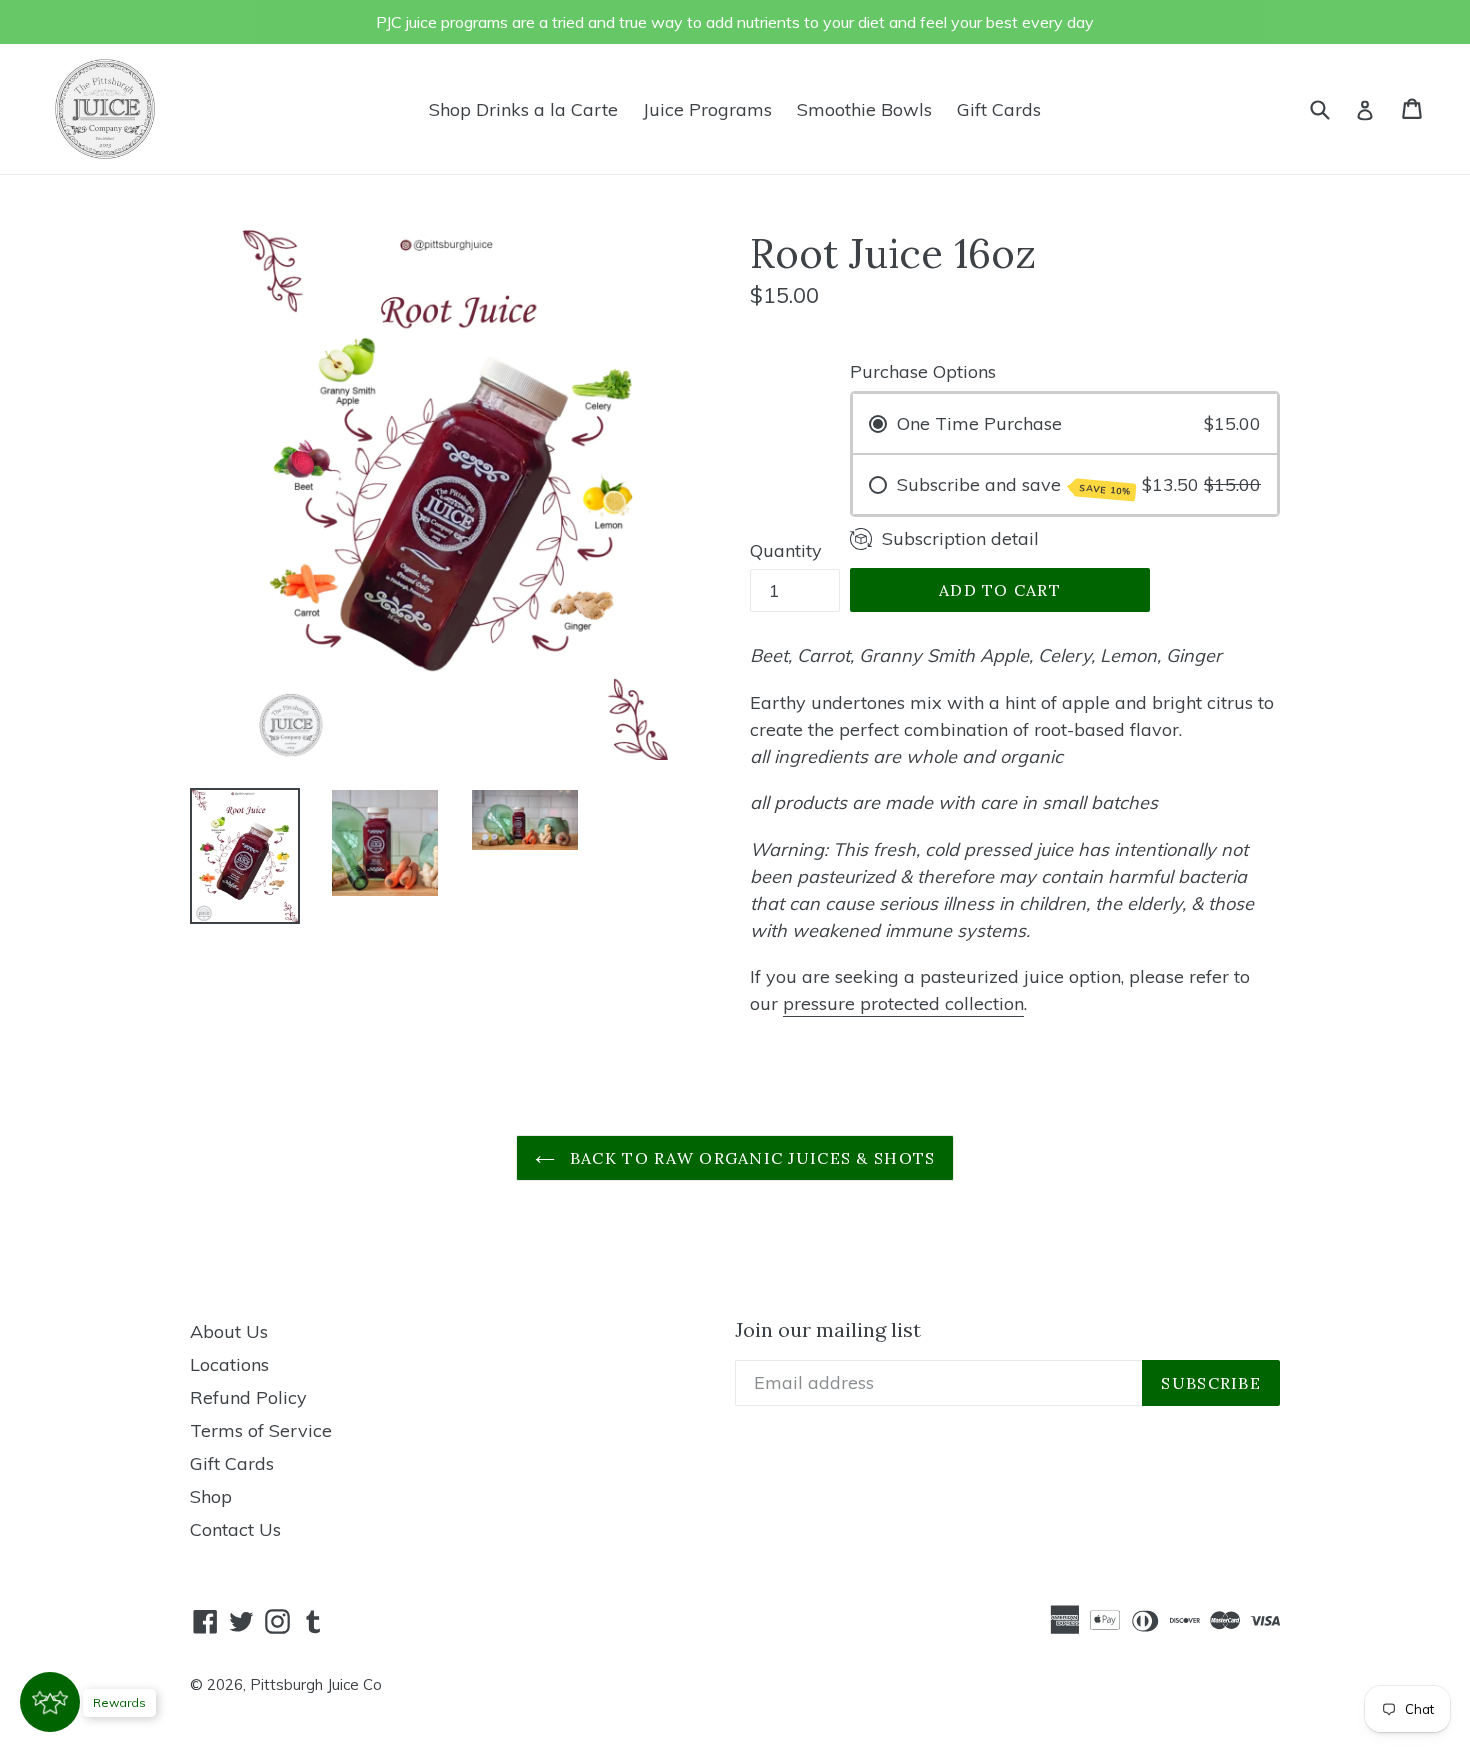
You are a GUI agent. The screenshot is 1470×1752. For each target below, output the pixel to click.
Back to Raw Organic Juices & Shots (750, 1158)
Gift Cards (999, 109)
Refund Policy (248, 1397)
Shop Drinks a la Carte (523, 109)
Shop (211, 1496)
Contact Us (235, 1529)
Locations (229, 1364)
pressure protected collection (903, 1003)
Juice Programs (707, 109)
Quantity (786, 550)
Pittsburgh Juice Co (316, 1684)
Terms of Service (261, 1430)
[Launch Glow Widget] (50, 1702)
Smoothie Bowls (864, 109)
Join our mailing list (828, 1330)
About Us (229, 1331)
